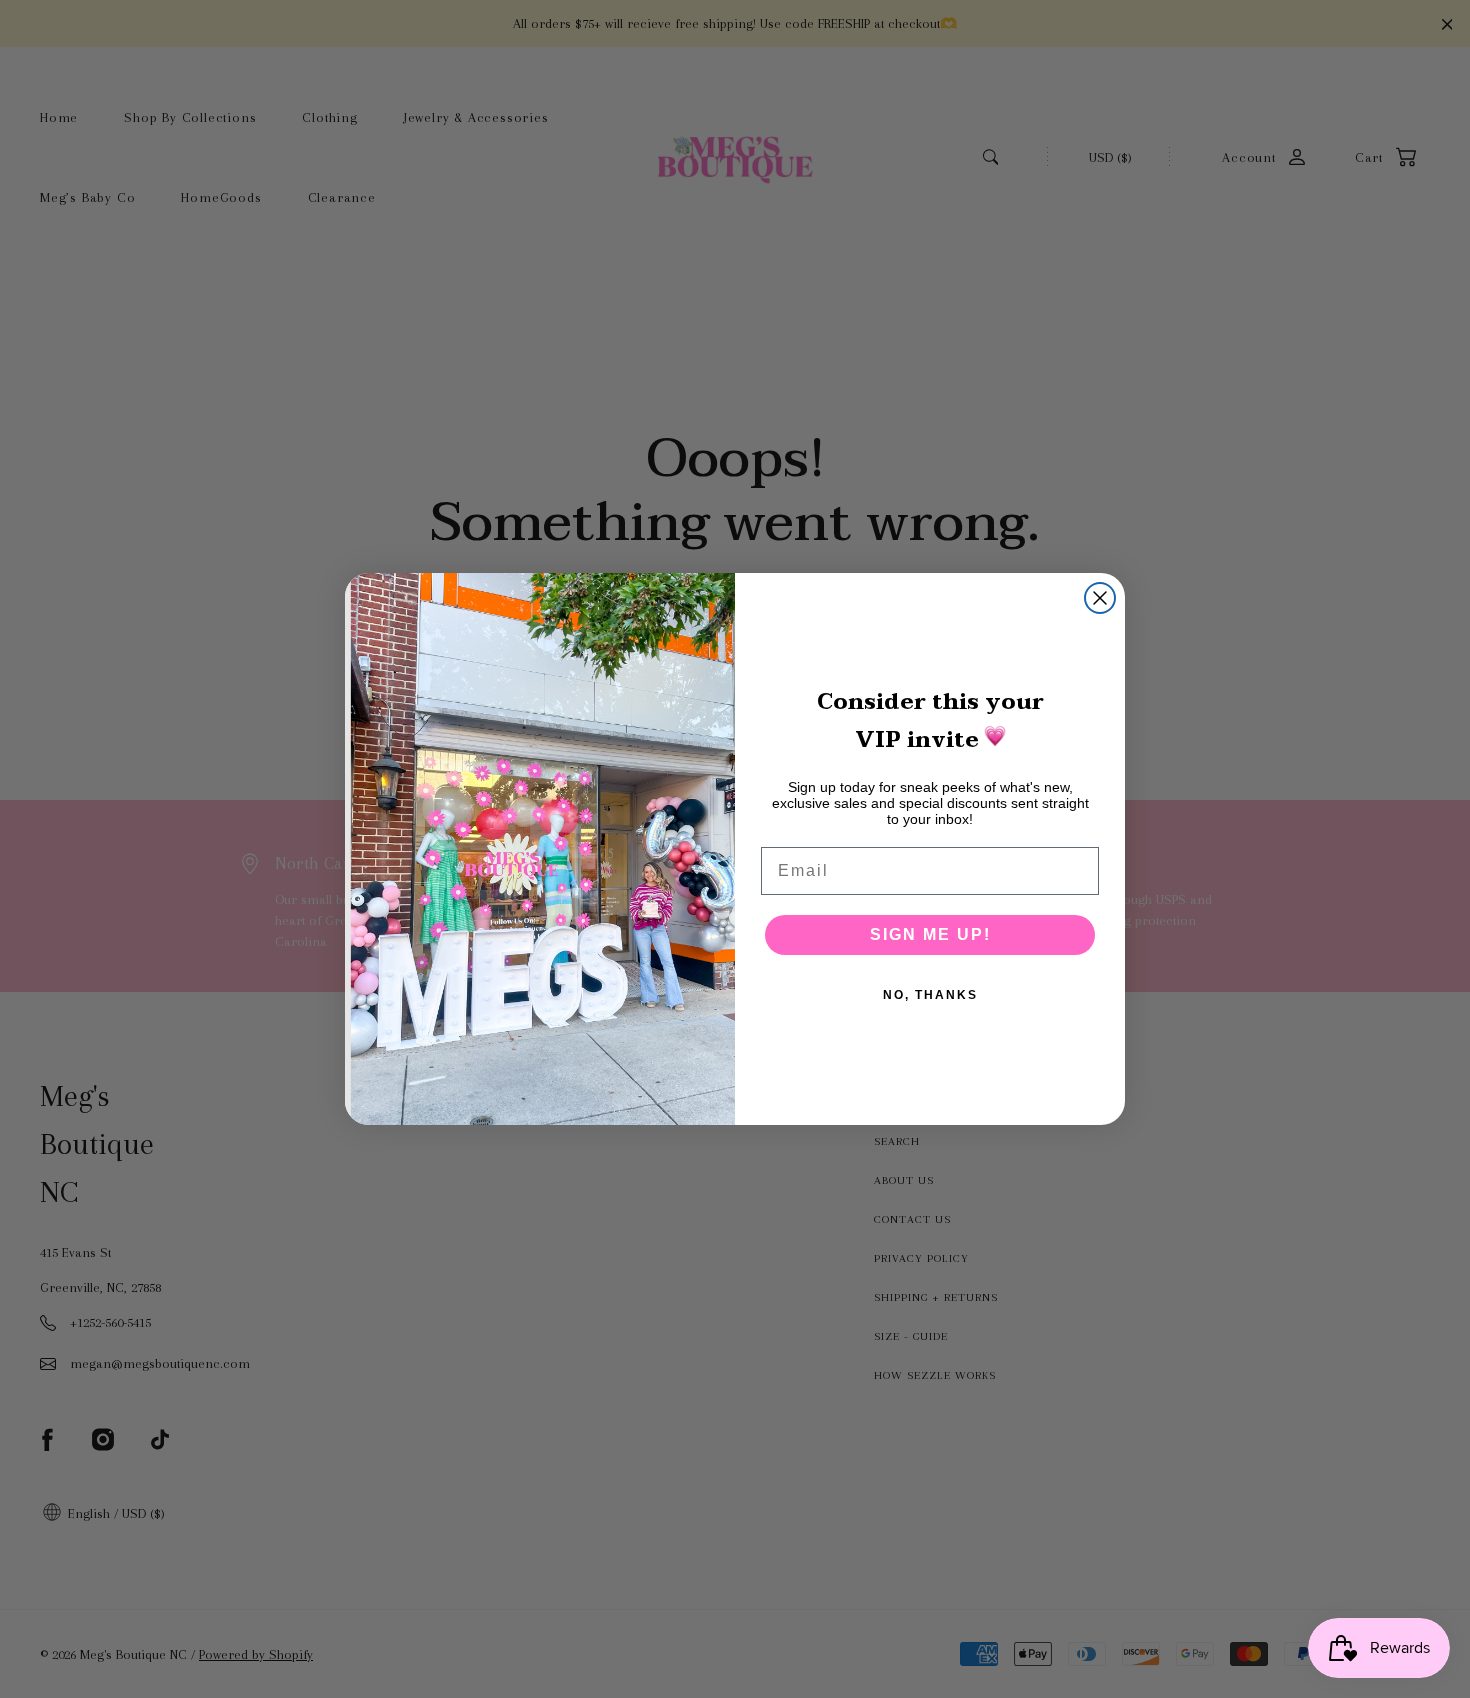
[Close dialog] (1100, 598)
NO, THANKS (930, 995)
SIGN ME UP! (930, 934)
